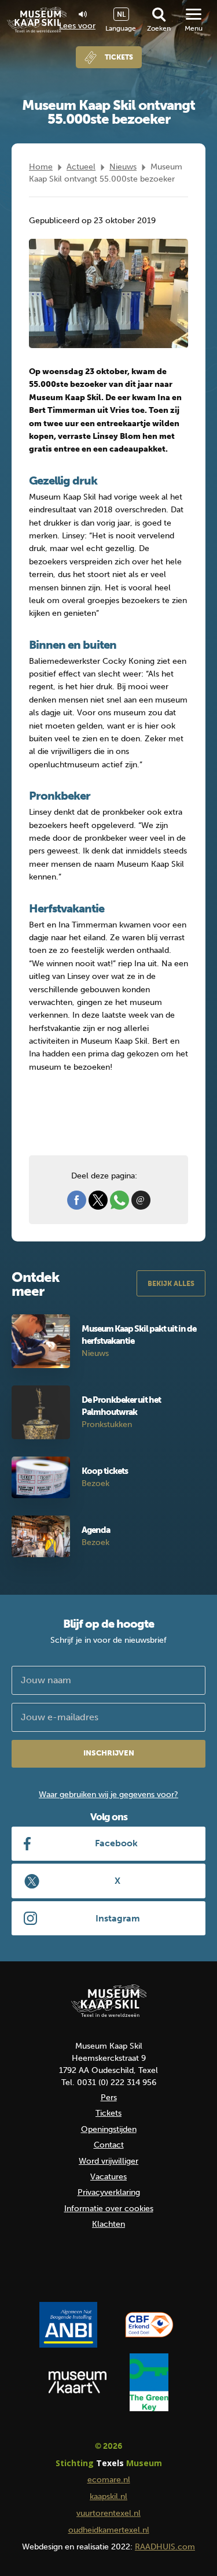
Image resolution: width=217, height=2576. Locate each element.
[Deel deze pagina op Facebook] (77, 1200)
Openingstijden (109, 2129)
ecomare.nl (109, 2480)
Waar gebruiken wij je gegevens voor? (108, 1795)
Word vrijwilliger (108, 2161)
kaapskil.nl (108, 2496)
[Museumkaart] (78, 2382)
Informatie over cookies (109, 2209)
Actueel (81, 167)
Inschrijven (109, 1753)
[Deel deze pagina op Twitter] (98, 1200)
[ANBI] (68, 2324)
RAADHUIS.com (165, 2547)
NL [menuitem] (121, 14)
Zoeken (159, 28)
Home (41, 167)
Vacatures (108, 2177)
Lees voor (77, 25)
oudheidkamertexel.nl (109, 2530)
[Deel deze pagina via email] (141, 1200)
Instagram (118, 1918)
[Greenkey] (149, 2382)
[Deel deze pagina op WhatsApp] (119, 1200)
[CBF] (149, 2324)
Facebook (116, 1843)
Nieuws (123, 167)
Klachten (108, 2224)
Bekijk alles (171, 1284)
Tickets (119, 57)
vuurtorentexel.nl (108, 2513)
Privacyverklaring (109, 2192)
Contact (109, 2145)
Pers (109, 2098)
